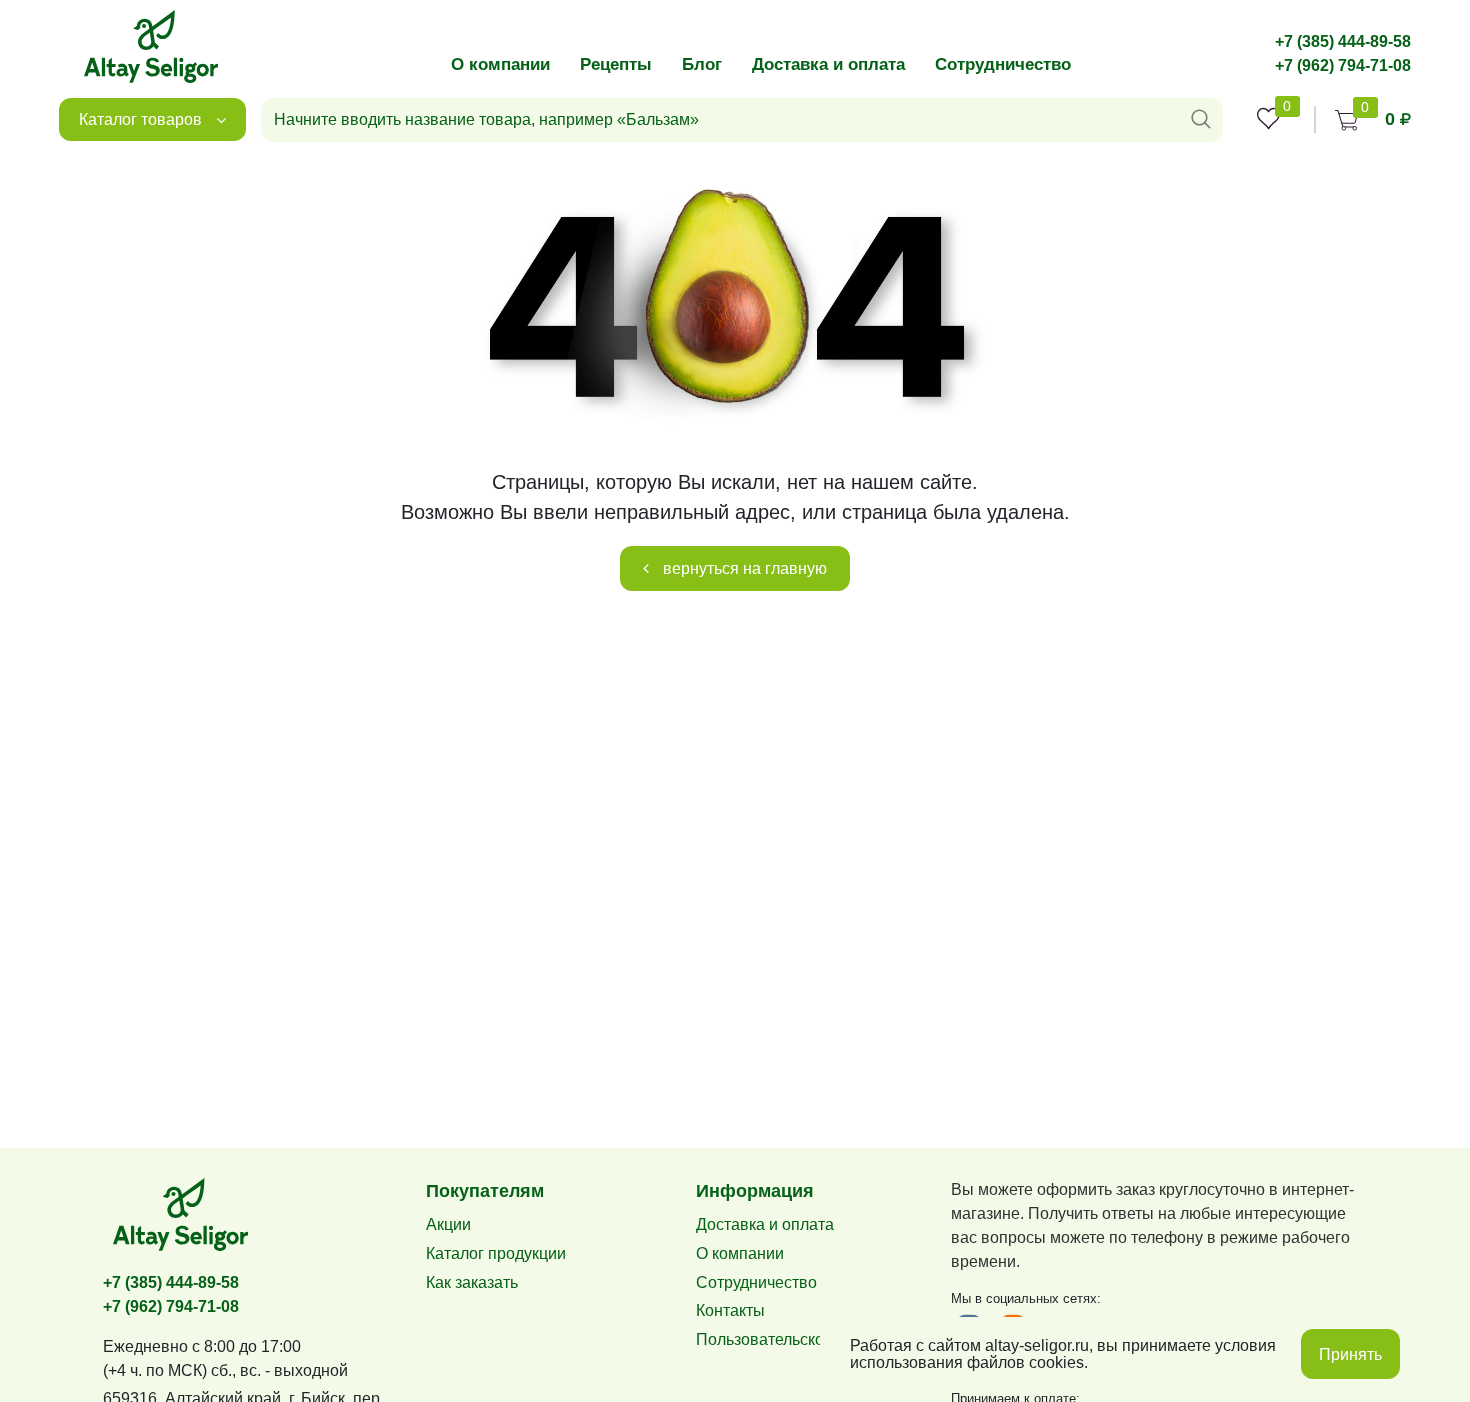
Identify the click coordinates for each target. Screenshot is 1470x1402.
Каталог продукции (496, 1253)
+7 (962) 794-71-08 (1343, 65)
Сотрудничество (1003, 64)
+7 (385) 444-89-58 (1343, 41)
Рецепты (616, 64)
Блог (702, 64)
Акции (448, 1224)
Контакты (730, 1310)
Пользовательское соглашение (811, 1339)
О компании (500, 64)
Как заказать (472, 1282)
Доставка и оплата (828, 64)
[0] (1268, 118)
